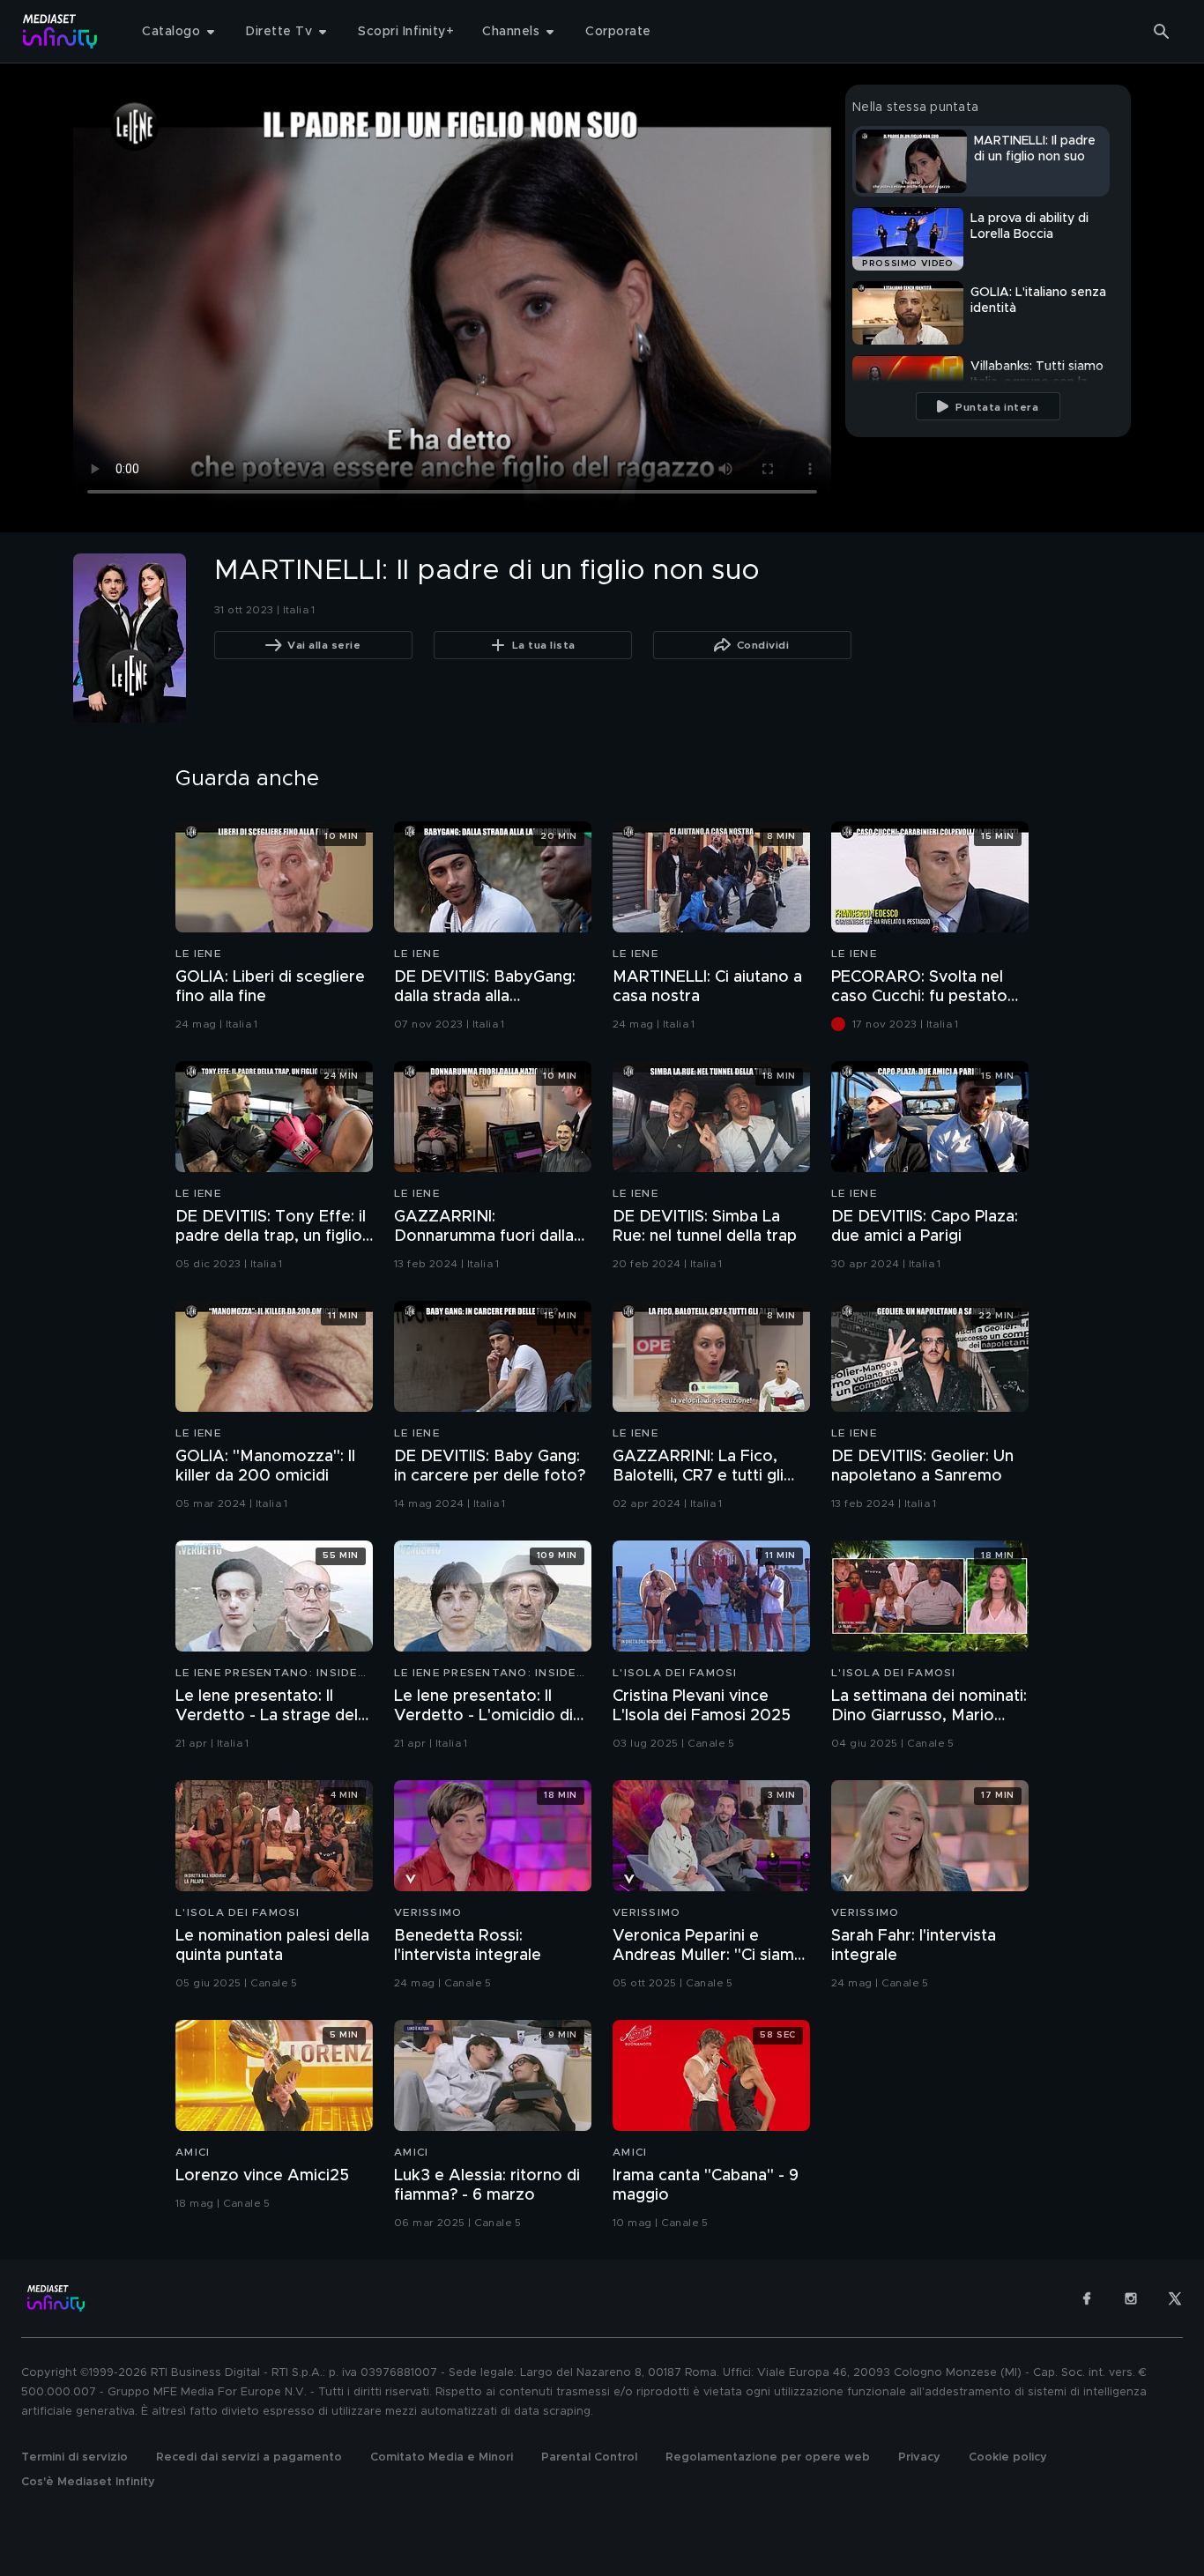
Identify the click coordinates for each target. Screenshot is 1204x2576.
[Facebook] (1087, 2298)
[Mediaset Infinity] (60, 31)
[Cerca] (1162, 32)
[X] (1175, 2298)
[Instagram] (1131, 2298)
